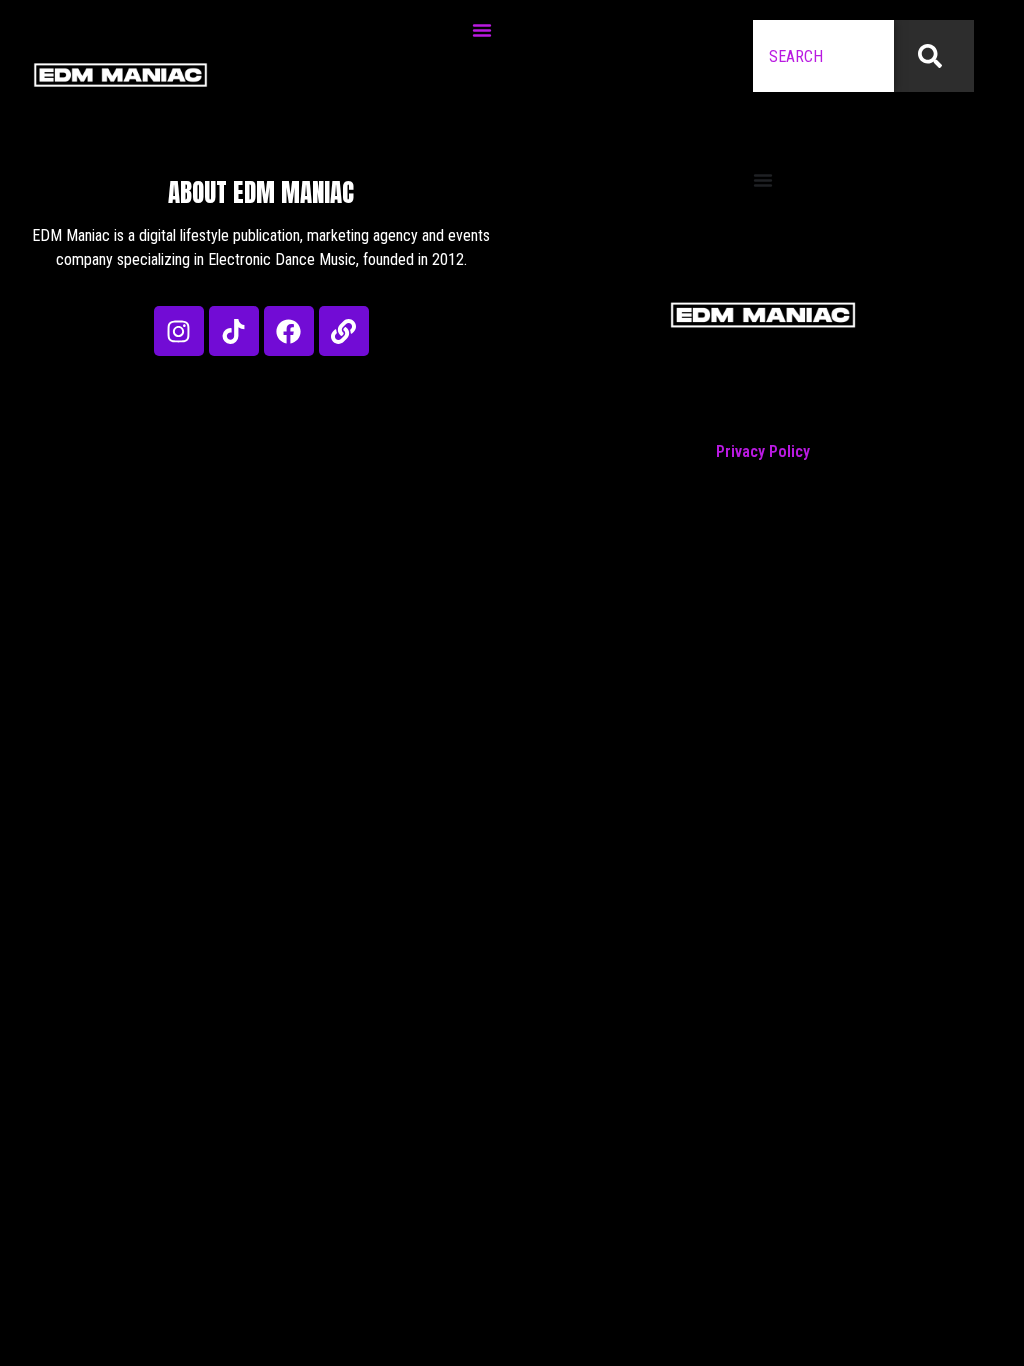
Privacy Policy (763, 451)
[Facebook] (289, 331)
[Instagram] (179, 331)
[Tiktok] (234, 331)
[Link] (344, 331)
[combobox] (823, 56)
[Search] (934, 56)
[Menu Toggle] (482, 30)
